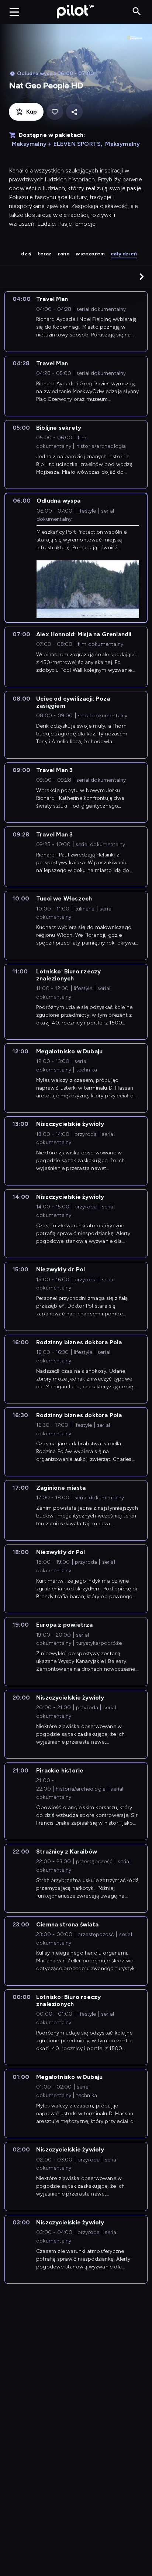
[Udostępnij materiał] (74, 112)
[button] (142, 276)
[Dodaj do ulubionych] (55, 112)
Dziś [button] (26, 254)
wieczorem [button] (90, 254)
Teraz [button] (45, 254)
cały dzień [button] (124, 254)
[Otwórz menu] (14, 12)
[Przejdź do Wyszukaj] (137, 12)
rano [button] (64, 254)
